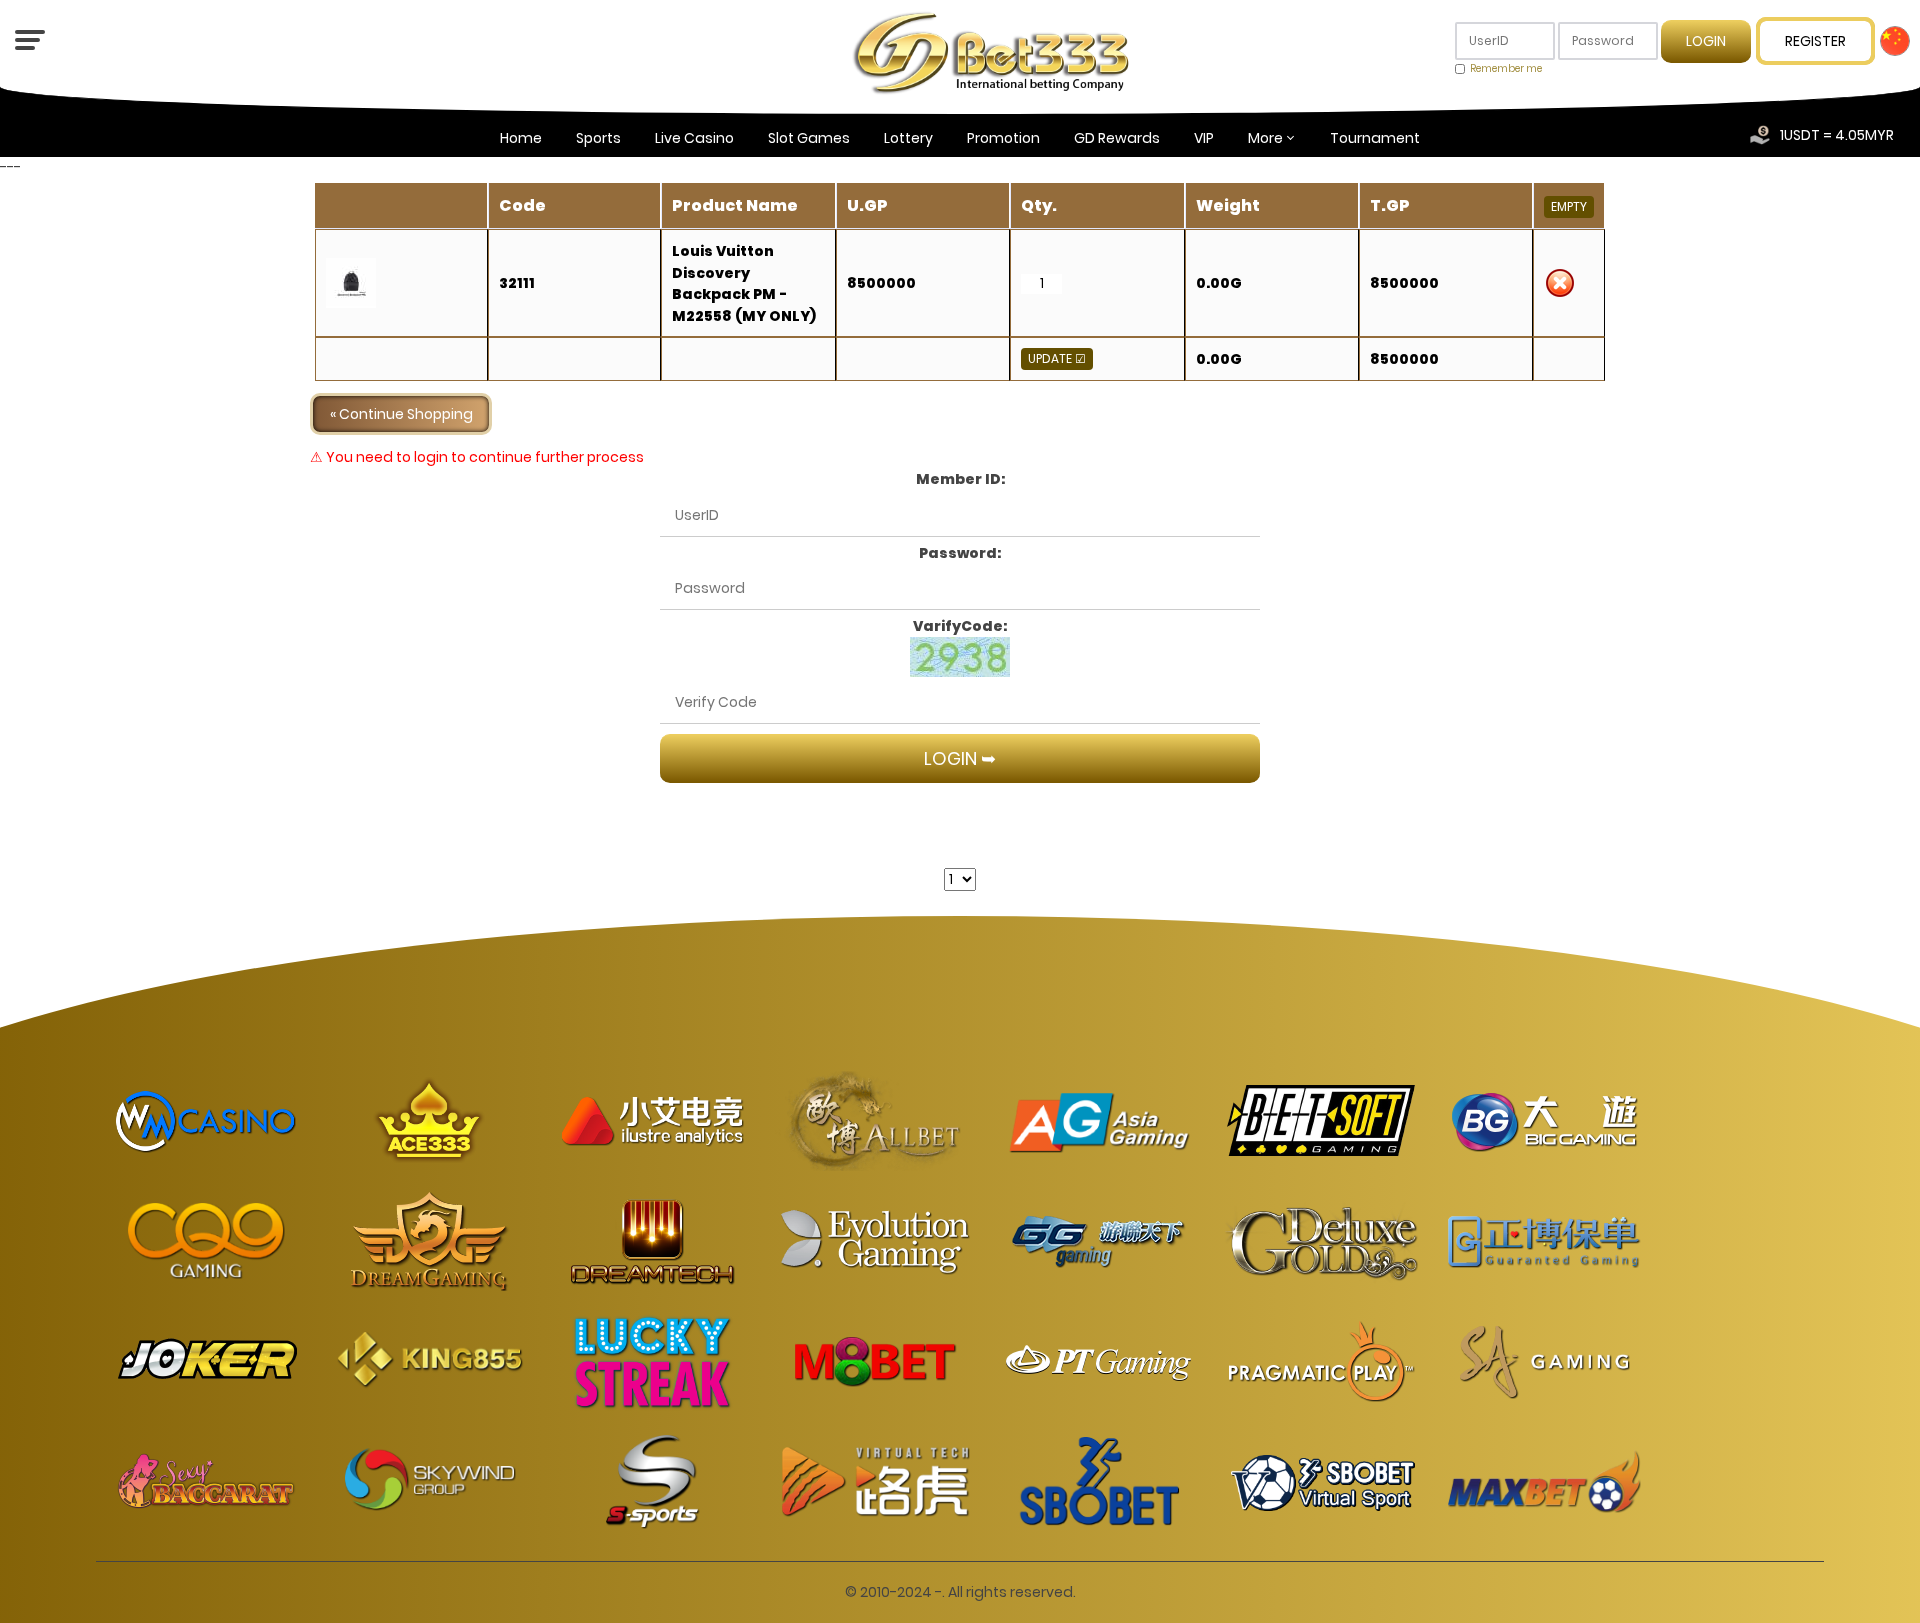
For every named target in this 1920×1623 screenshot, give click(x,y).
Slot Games (809, 138)
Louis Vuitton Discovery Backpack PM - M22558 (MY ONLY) (744, 283)
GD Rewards (1117, 138)
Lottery (908, 138)
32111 (517, 283)
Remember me (1506, 68)
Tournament (1375, 138)
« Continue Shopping (401, 414)
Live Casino (694, 138)
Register (1815, 41)
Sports (598, 138)
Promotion (1003, 138)
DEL (1560, 283)
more (1265, 138)
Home (521, 138)
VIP (1204, 138)
